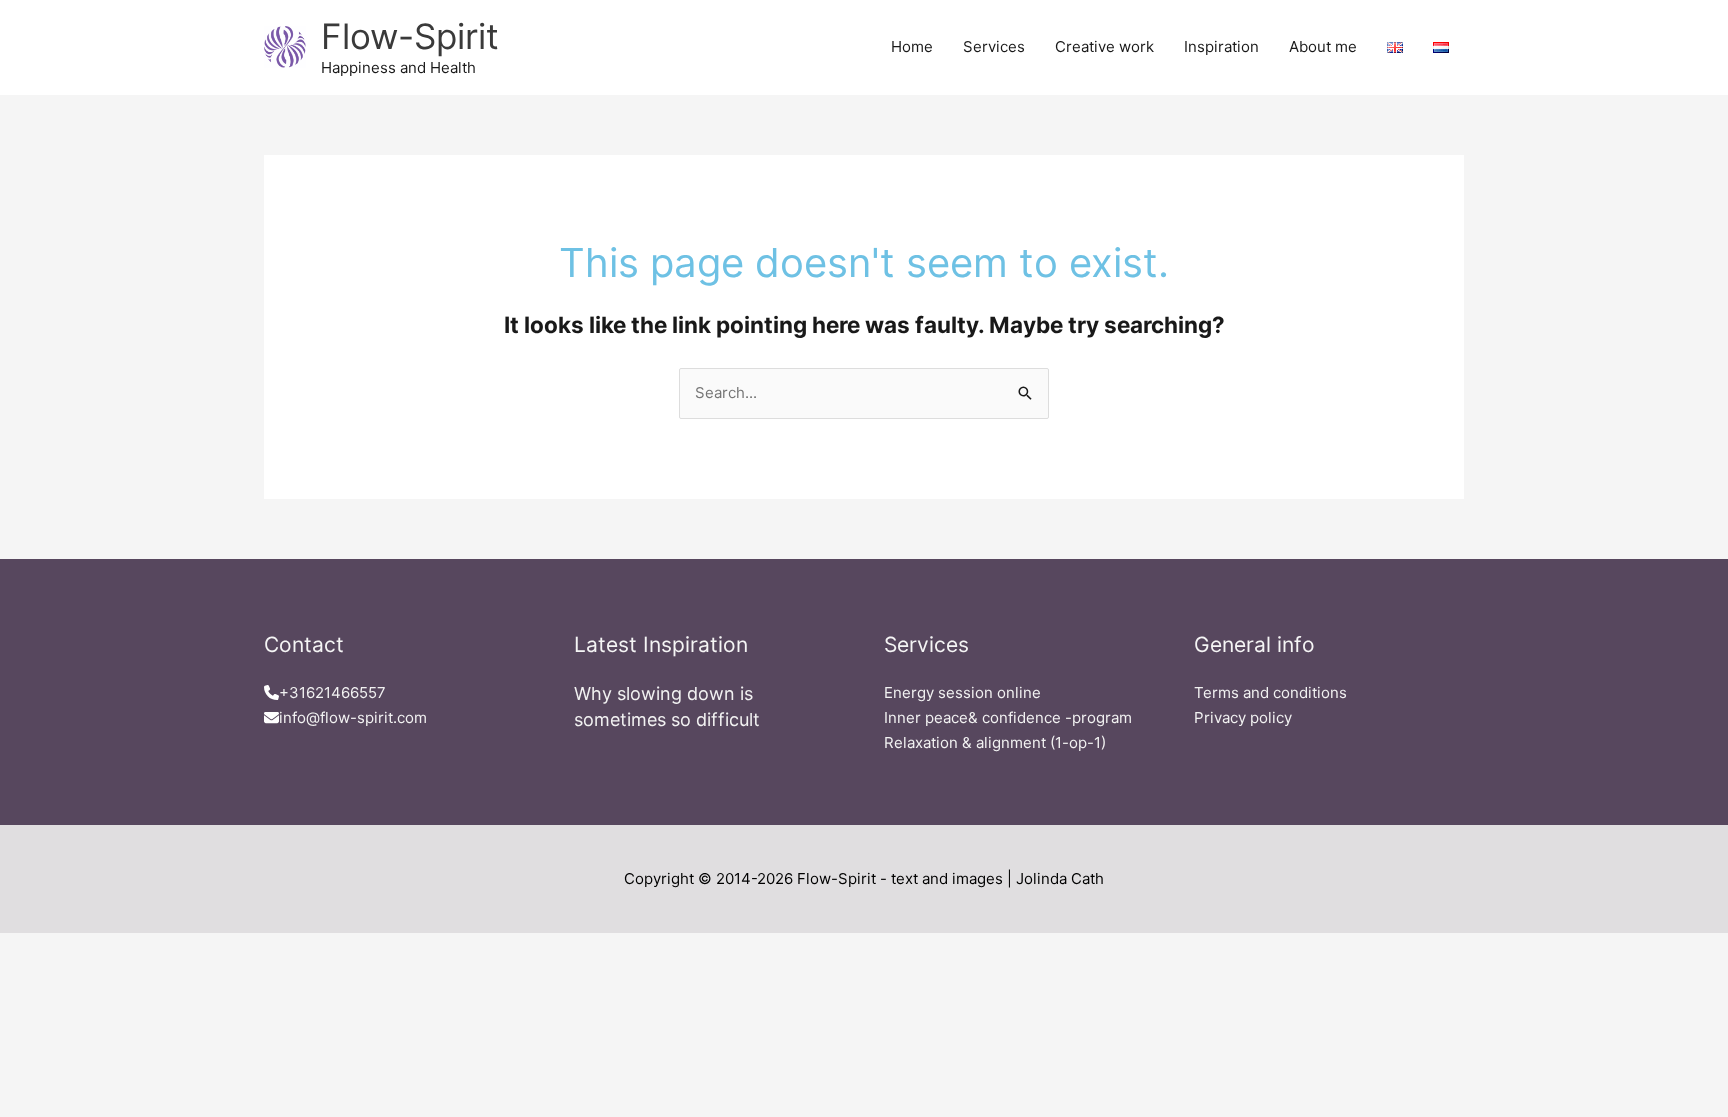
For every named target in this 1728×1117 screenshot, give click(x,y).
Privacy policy (1243, 717)
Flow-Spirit (410, 36)
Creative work (1104, 46)
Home (912, 46)
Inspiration (1221, 46)
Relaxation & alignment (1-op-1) (995, 742)
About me (1323, 46)
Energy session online (962, 692)
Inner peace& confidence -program (1008, 717)
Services (994, 46)
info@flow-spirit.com (353, 717)
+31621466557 (332, 692)
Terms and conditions (1270, 692)
